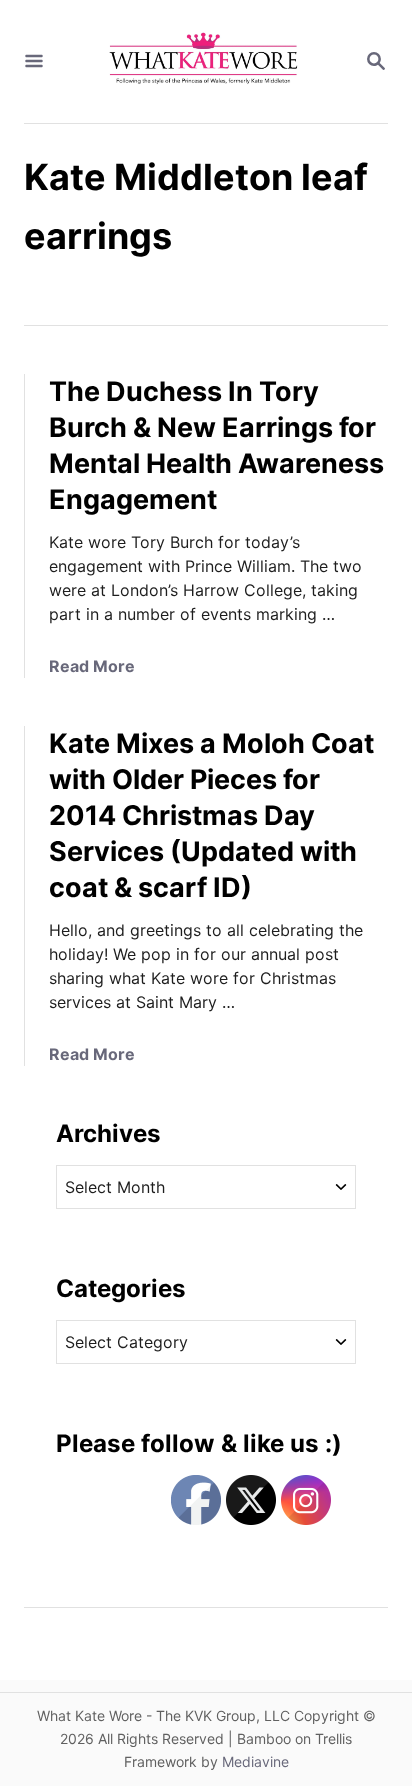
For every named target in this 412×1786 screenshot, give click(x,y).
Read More (92, 666)
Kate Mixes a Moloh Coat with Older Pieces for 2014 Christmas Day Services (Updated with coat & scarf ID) (211, 815)
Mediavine (255, 1761)
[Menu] (34, 62)
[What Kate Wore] (204, 61)
